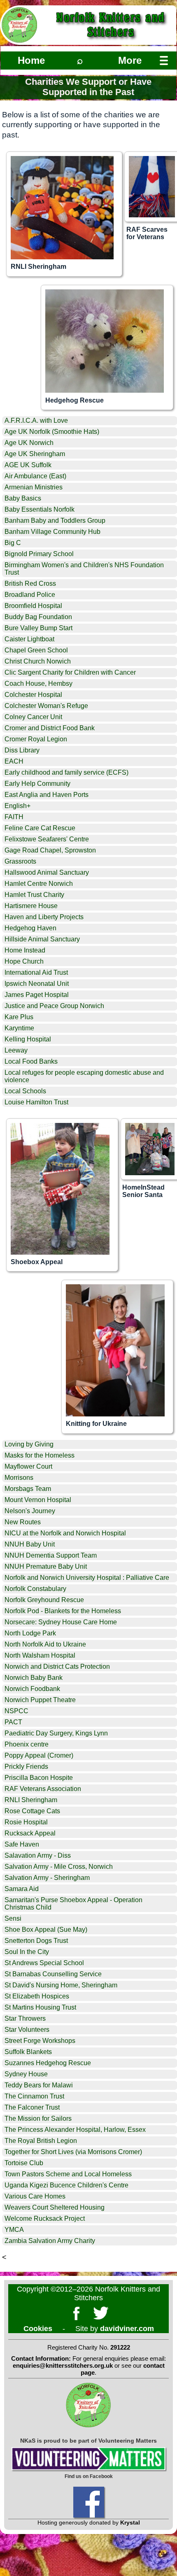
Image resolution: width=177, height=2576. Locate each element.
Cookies (38, 2329)
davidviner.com (127, 2329)
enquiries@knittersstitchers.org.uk (63, 2365)
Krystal (130, 2522)
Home (31, 60)
